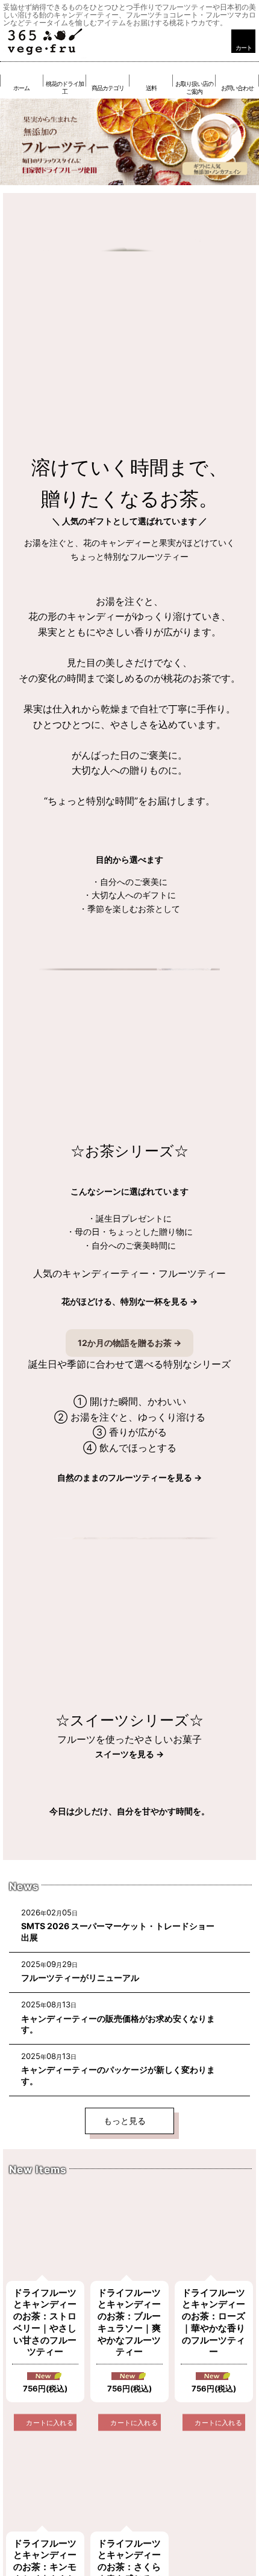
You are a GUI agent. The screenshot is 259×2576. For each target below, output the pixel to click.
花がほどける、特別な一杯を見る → (129, 1301)
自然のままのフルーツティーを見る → (129, 1477)
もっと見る (125, 2121)
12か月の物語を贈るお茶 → (129, 1343)
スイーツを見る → (129, 1754)
